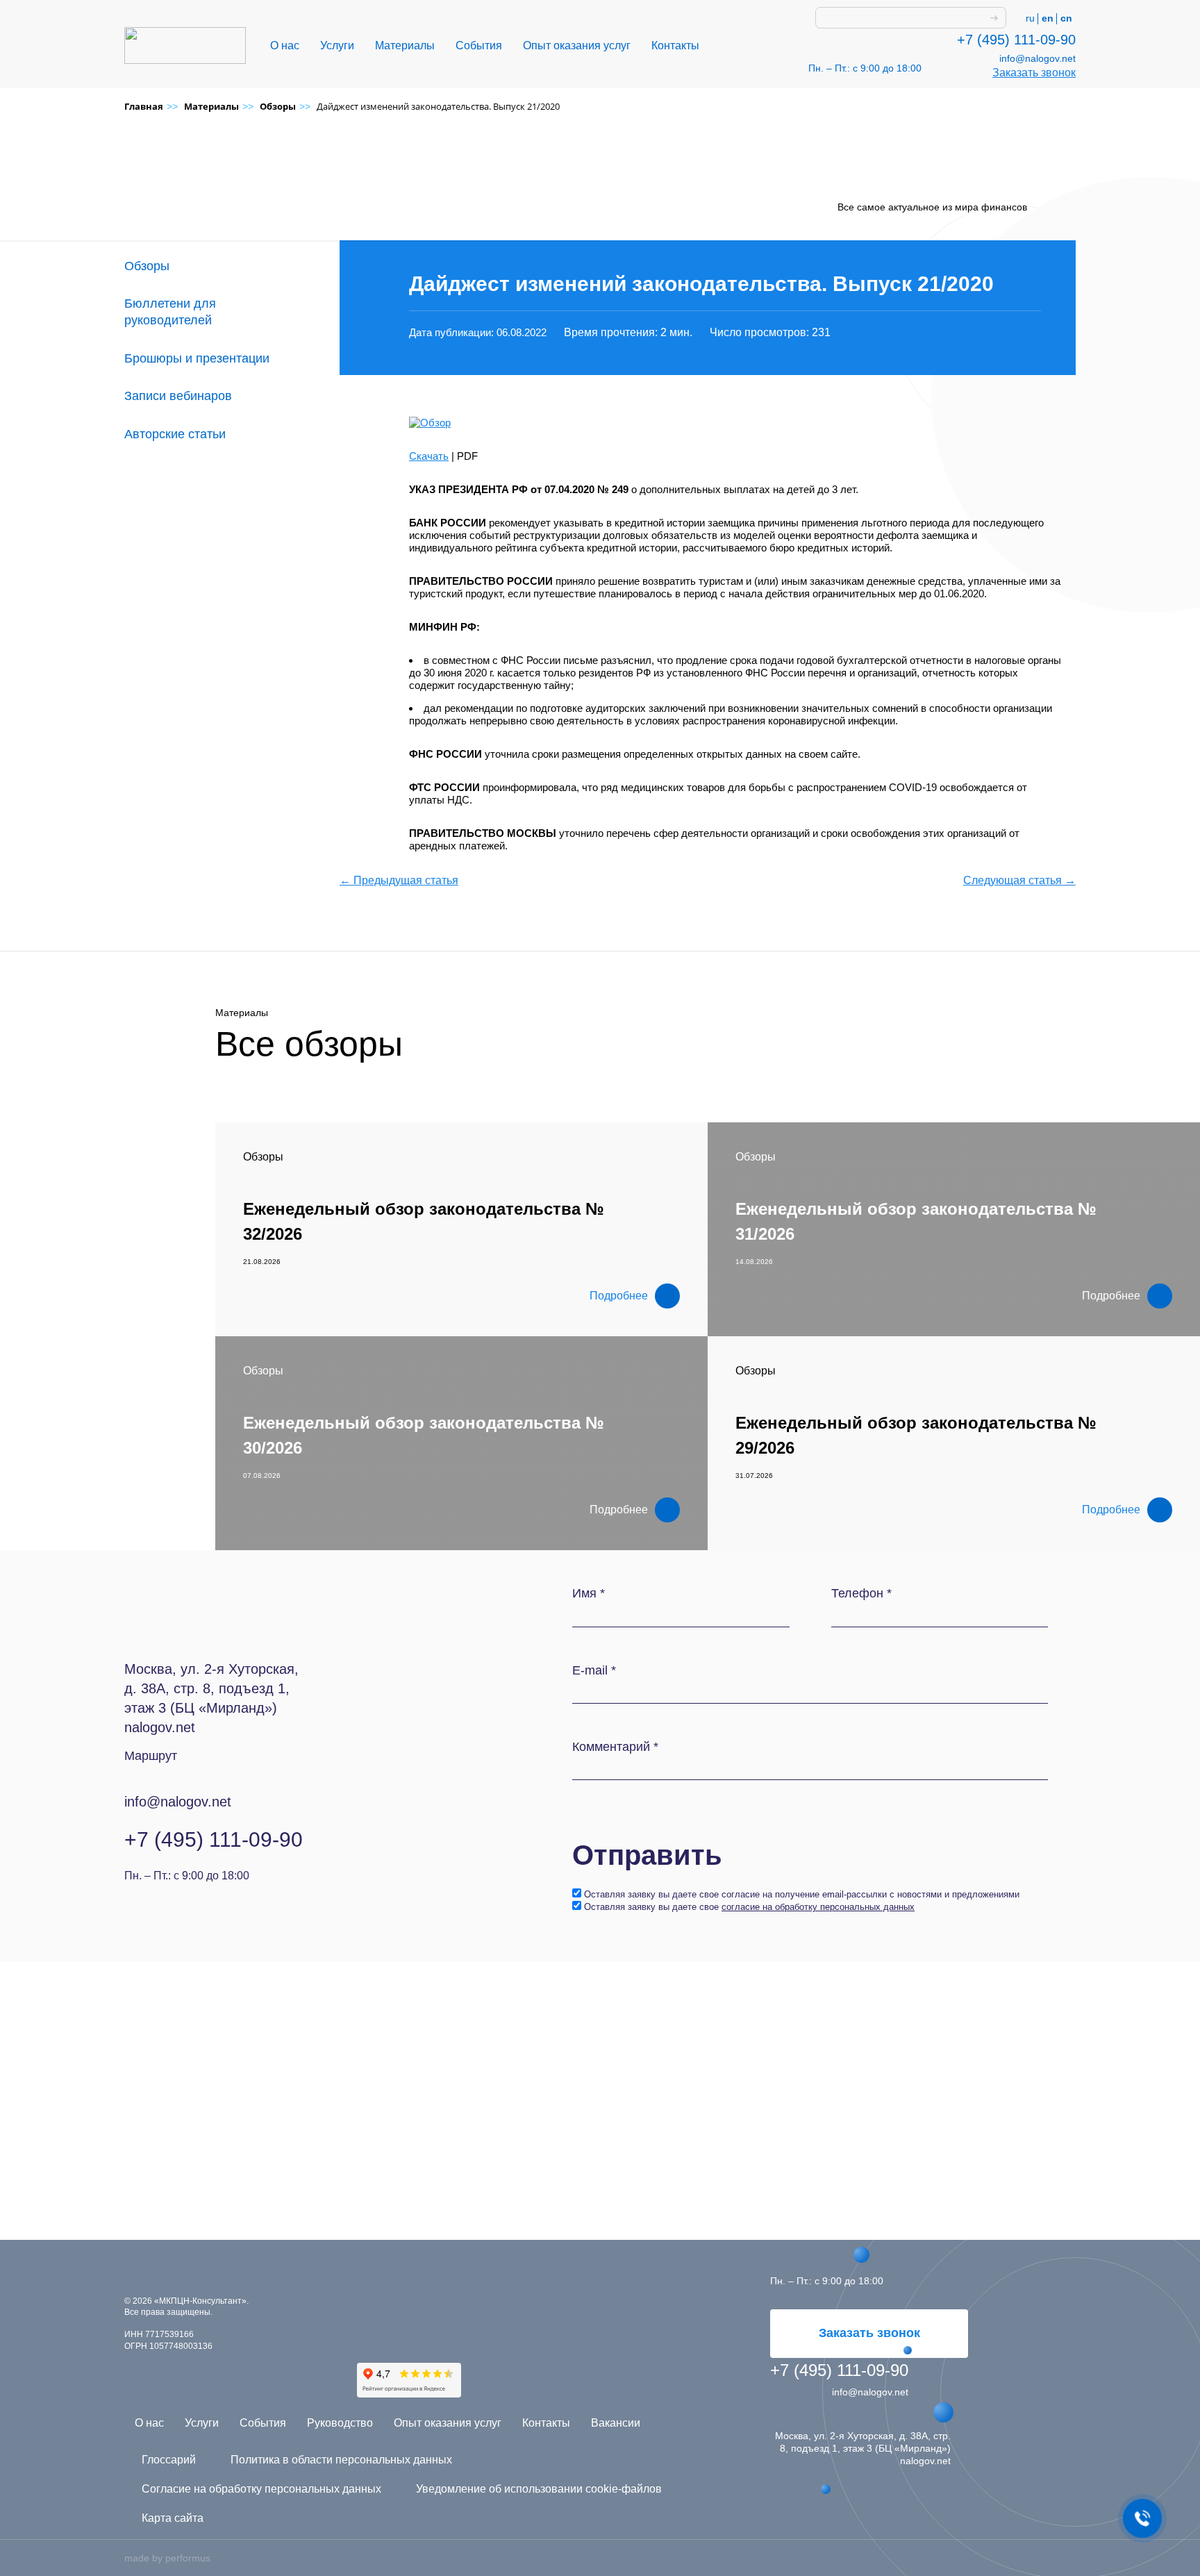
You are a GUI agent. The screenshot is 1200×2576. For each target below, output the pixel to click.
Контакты (675, 45)
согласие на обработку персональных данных (818, 1907)
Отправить (647, 1855)
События (479, 45)
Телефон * (861, 1593)
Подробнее (619, 1296)
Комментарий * (615, 1747)
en (1048, 18)
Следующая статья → (1019, 880)
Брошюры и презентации (197, 358)
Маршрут (151, 1756)
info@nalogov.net (1037, 58)
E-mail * (594, 1670)
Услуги (337, 45)
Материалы (405, 45)
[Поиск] (994, 18)
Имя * (589, 1593)
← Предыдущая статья (399, 880)
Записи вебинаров (178, 396)
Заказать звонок (1034, 73)
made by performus (167, 2558)
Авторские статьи (175, 434)
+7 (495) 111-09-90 (1016, 40)
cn (1066, 18)
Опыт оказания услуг (577, 45)
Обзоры (147, 266)
